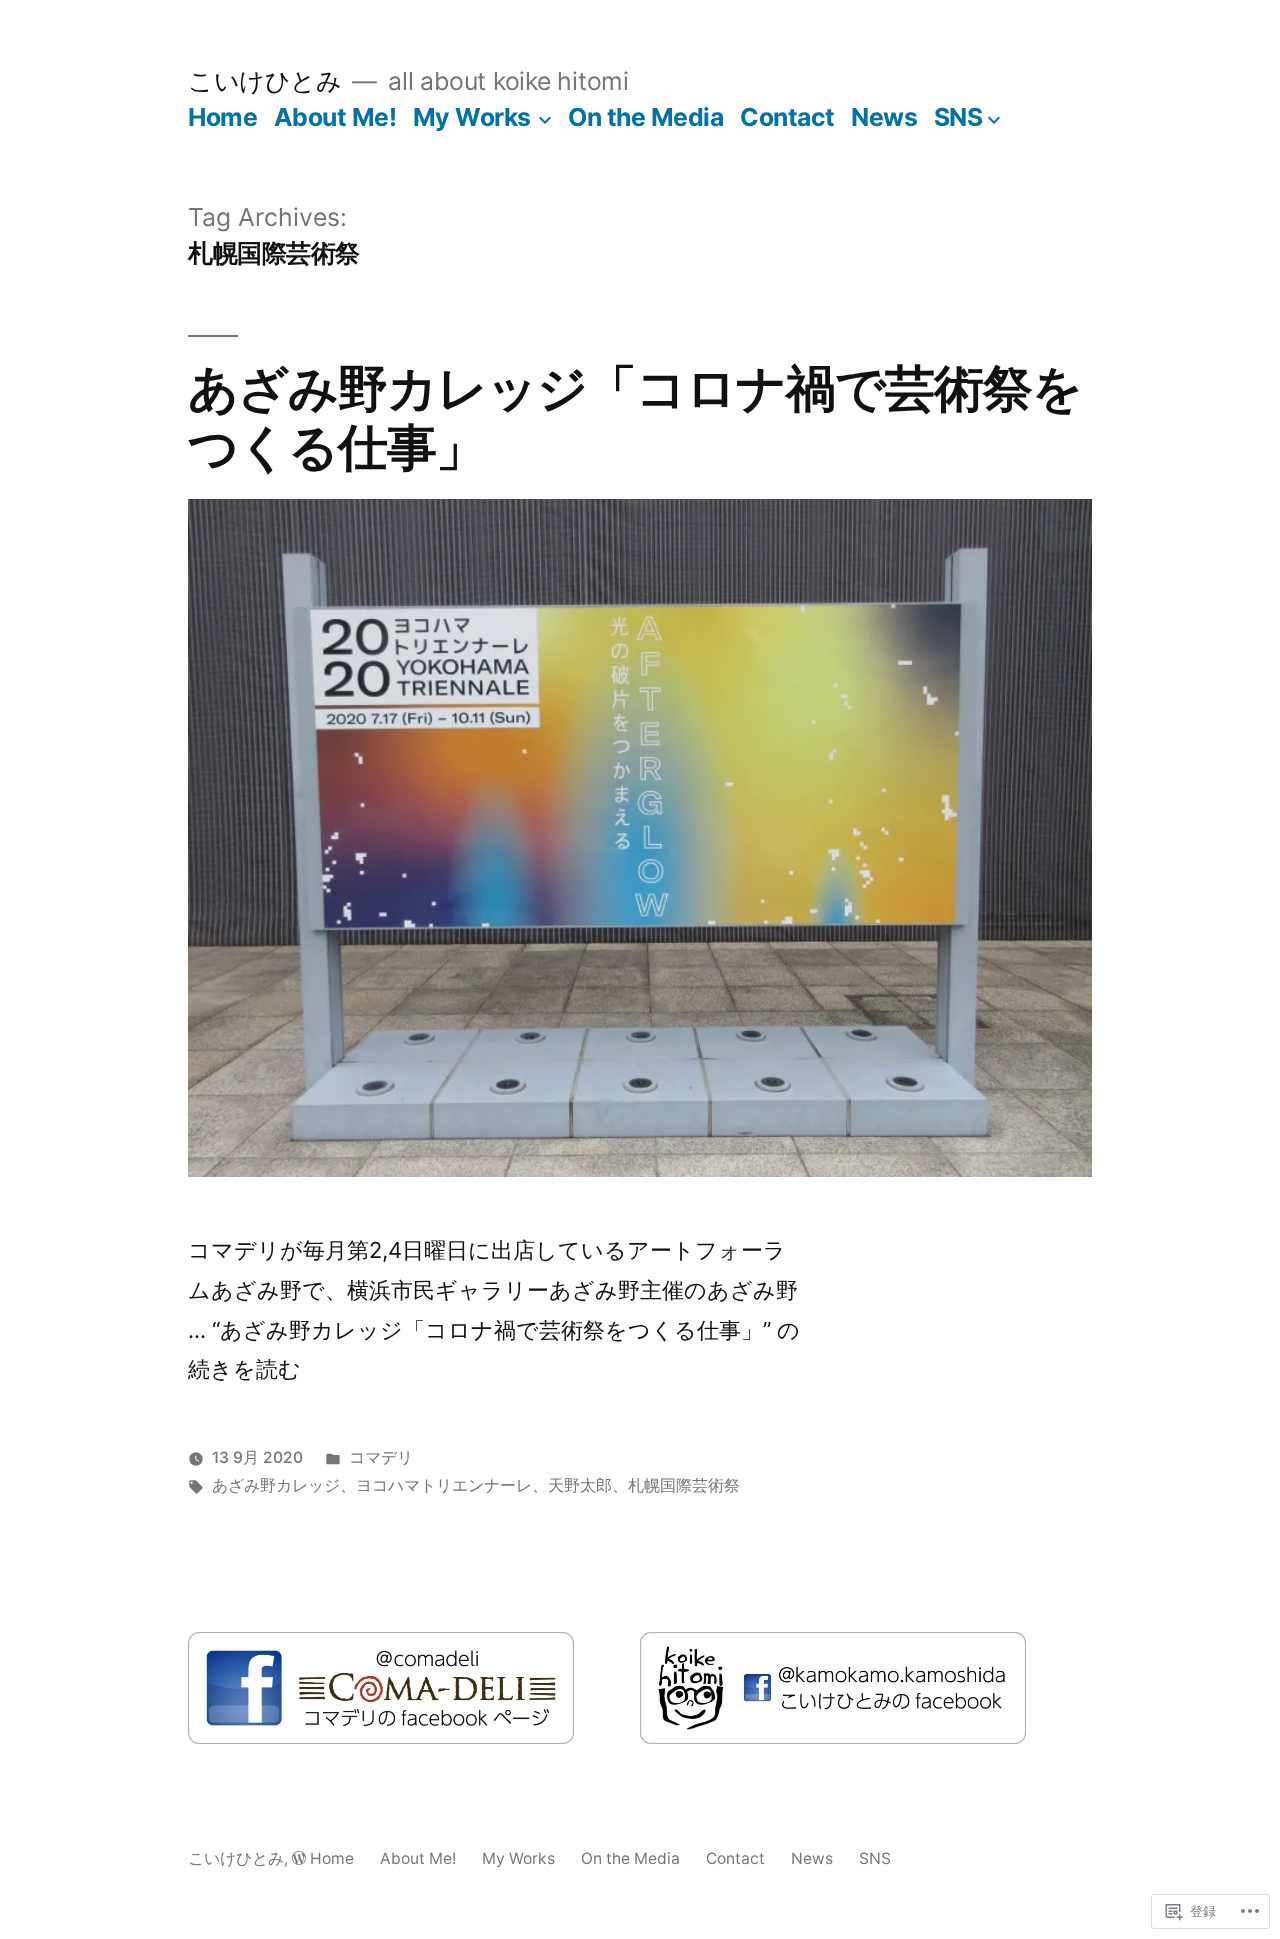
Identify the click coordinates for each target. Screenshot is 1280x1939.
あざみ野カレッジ (276, 1485)
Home (222, 117)
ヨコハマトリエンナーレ (444, 1485)
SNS (958, 117)
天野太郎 (580, 1485)
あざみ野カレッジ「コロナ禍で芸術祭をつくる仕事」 (635, 417)
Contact (787, 117)
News (884, 117)
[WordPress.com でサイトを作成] (299, 1858)
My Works (472, 117)
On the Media (645, 117)
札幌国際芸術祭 (684, 1485)
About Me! (335, 117)
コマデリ (381, 1457)
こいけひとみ (264, 81)
